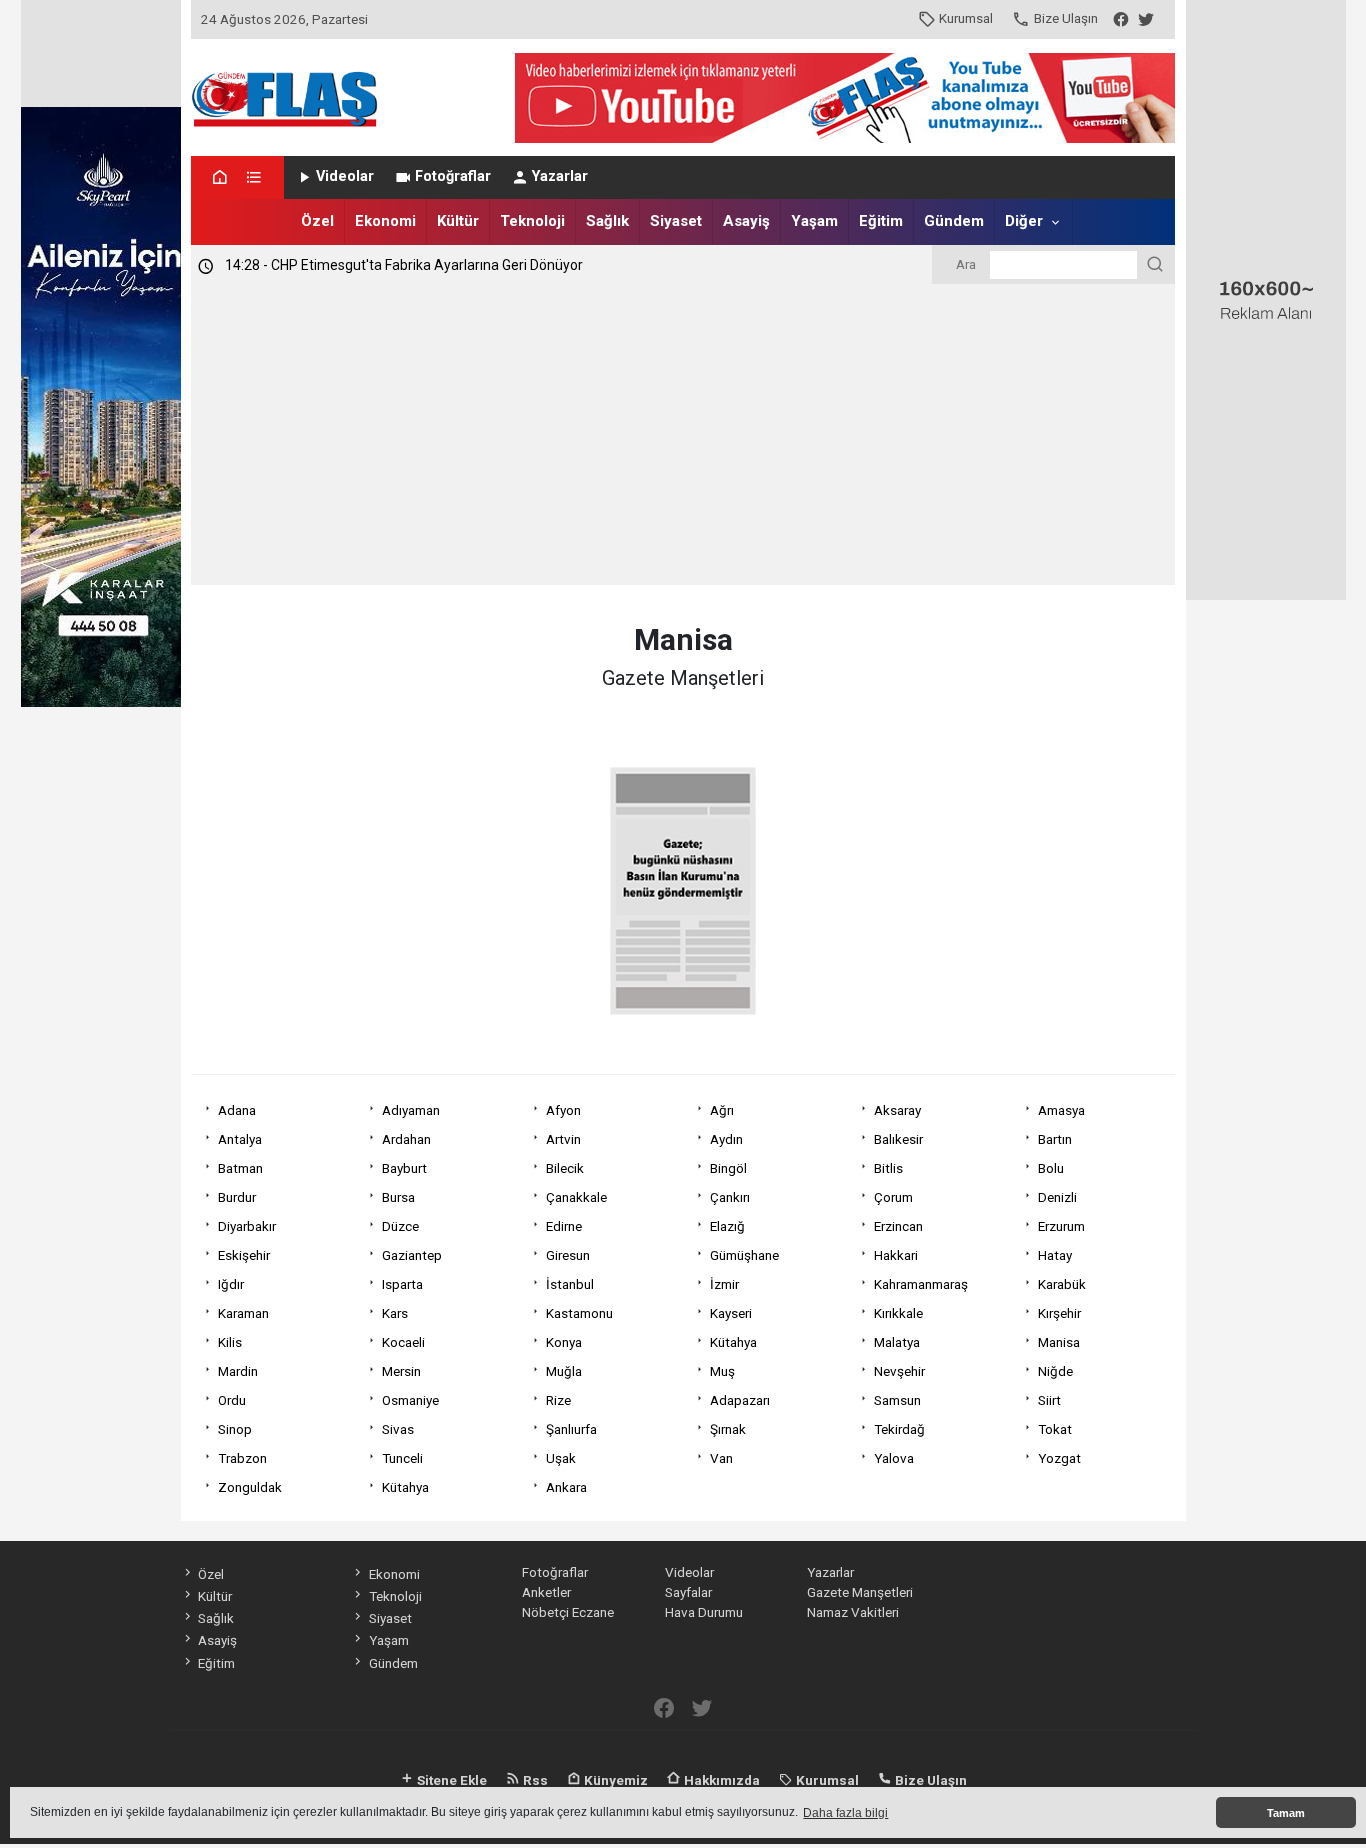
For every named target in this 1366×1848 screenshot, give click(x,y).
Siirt (1049, 1400)
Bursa (398, 1197)
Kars (395, 1313)
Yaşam (814, 221)
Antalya (240, 1139)
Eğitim (881, 221)
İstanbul (570, 1284)
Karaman (243, 1313)
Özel (317, 221)
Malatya (897, 1342)
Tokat (1055, 1429)
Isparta (402, 1284)
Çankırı (730, 1197)
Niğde (1055, 1371)
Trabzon (242, 1458)
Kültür (458, 221)
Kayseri (731, 1313)
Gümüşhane (744, 1255)
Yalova (894, 1458)
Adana (237, 1110)
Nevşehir (899, 1371)
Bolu (1051, 1168)
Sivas (398, 1429)
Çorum (893, 1197)
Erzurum (1061, 1226)
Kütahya (733, 1342)
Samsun (897, 1400)
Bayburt (404, 1168)
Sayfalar (688, 1592)
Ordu (232, 1400)
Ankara (566, 1487)
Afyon (563, 1110)
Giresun (568, 1255)
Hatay (1055, 1255)
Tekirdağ (899, 1429)
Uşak (561, 1458)
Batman (240, 1168)
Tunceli (402, 1458)
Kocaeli (403, 1342)
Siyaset (676, 221)
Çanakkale (576, 1197)
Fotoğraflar (453, 176)
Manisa (1059, 1342)
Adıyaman (411, 1110)
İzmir (724, 1284)
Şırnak (728, 1429)
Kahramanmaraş (921, 1284)
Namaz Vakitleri (853, 1612)
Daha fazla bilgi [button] (845, 1813)
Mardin (238, 1371)
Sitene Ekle (450, 1780)
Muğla (564, 1371)
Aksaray (897, 1110)
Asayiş (746, 221)
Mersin (401, 1371)
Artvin (563, 1139)
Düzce (400, 1226)
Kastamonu (579, 1313)
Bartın (1055, 1139)
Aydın (726, 1139)
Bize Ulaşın (1066, 18)
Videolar (345, 176)
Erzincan (898, 1226)
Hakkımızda (720, 1780)
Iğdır (231, 1284)
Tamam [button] (1286, 1813)
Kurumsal (966, 18)
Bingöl (728, 1168)
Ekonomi (385, 221)
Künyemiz (614, 1780)
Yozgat (1059, 1458)
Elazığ (727, 1226)
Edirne (564, 1226)
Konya (564, 1342)
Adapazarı (740, 1400)
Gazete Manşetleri (860, 1592)
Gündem (954, 221)
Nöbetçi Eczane (568, 1612)
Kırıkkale (898, 1313)
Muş (722, 1371)
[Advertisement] (683, 435)
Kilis (230, 1342)
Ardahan (406, 1139)
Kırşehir (1059, 1313)
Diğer (1024, 221)
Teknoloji (532, 221)
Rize (558, 1400)
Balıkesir (898, 1139)
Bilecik (565, 1168)
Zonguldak (250, 1487)
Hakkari (896, 1255)
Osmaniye (410, 1400)
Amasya (1061, 1110)
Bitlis (888, 1168)
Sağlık (607, 221)
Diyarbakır (247, 1226)
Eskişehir (244, 1255)
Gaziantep (412, 1255)
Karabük (1062, 1284)
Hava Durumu (704, 1612)
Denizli (1057, 1197)
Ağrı (722, 1110)
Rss (534, 1780)
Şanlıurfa (571, 1429)
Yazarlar (560, 176)
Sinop (235, 1429)
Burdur (237, 1197)
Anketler (546, 1592)
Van (721, 1458)
